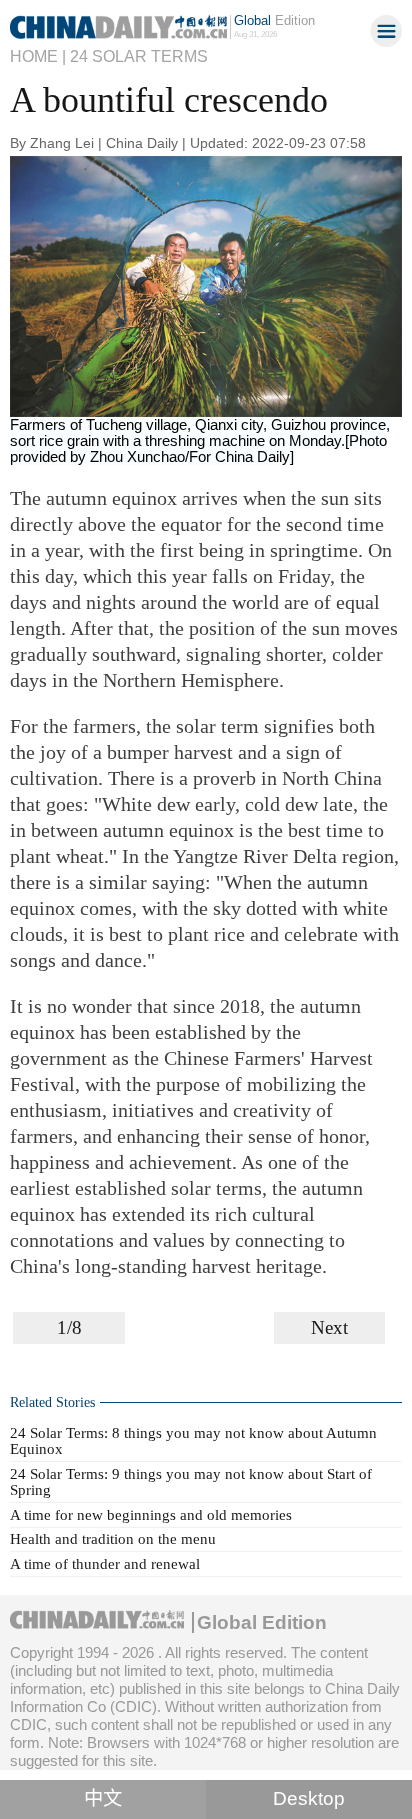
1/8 (69, 1327)
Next (329, 1327)
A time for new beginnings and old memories (151, 1514)
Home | (38, 56)
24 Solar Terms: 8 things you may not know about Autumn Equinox (193, 1440)
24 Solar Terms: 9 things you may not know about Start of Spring (191, 1481)
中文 (103, 1798)
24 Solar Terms (139, 56)
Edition (274, 20)
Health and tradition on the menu (113, 1538)
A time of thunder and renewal (105, 1563)
